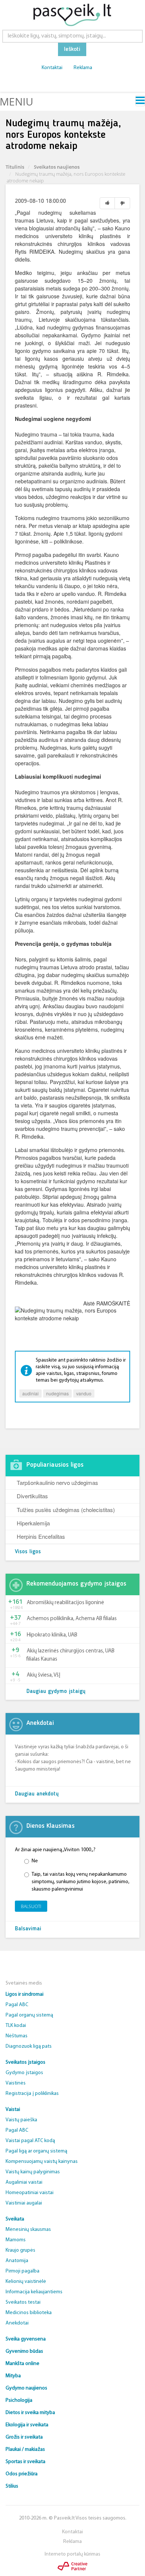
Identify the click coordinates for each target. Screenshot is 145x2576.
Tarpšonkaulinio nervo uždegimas (57, 1482)
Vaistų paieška (21, 2120)
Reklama (83, 68)
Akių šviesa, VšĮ (43, 1675)
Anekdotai (17, 2323)
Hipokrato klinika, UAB (52, 1635)
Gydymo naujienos (26, 2388)
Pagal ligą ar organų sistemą (36, 2151)
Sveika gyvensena (26, 2339)
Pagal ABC (17, 2005)
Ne (35, 1861)
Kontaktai (52, 68)
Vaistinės (16, 2083)
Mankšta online (22, 2364)
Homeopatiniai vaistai (30, 2193)
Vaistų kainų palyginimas (33, 2172)
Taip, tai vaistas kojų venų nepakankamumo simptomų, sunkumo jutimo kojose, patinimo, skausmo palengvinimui (80, 1882)
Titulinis (15, 167)
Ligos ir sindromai (25, 1994)
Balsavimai (28, 1929)
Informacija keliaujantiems (34, 2292)
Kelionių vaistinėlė (26, 2282)
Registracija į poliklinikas (32, 2094)
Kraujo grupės (20, 2250)
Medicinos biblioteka (29, 2313)
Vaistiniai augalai (24, 2203)
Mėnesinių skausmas (28, 2230)
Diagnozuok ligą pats (29, 2046)
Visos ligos (28, 1552)
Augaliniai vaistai (24, 2182)
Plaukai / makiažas (25, 2450)
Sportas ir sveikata (25, 2462)
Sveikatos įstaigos (25, 2062)
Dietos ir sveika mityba (30, 2413)
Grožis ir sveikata (24, 2437)
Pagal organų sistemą (29, 2015)
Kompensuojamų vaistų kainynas (42, 2162)
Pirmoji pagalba (22, 2271)
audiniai (30, 1393)
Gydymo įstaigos (24, 2073)
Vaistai (13, 2110)
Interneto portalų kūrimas (72, 2554)
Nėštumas (17, 2036)
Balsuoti (31, 1906)
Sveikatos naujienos (57, 167)
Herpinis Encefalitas (41, 1536)
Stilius (12, 2486)
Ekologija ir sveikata (27, 2425)
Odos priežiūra (22, 2474)
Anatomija (17, 2261)
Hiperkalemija (33, 1523)
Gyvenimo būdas (24, 2351)
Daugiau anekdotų (37, 1794)
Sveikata (15, 2219)
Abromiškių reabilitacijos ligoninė (65, 1603)
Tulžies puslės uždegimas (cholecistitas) (66, 1510)
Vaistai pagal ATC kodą (30, 2141)
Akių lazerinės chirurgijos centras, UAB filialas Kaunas (70, 1655)
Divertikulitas (32, 1496)
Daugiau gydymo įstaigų (56, 1692)
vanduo (84, 1393)
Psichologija (19, 2400)
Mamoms (16, 2240)
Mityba (13, 2376)
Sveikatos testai (23, 2302)
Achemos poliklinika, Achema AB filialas (72, 1619)
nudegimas (57, 1393)
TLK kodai (16, 2026)
